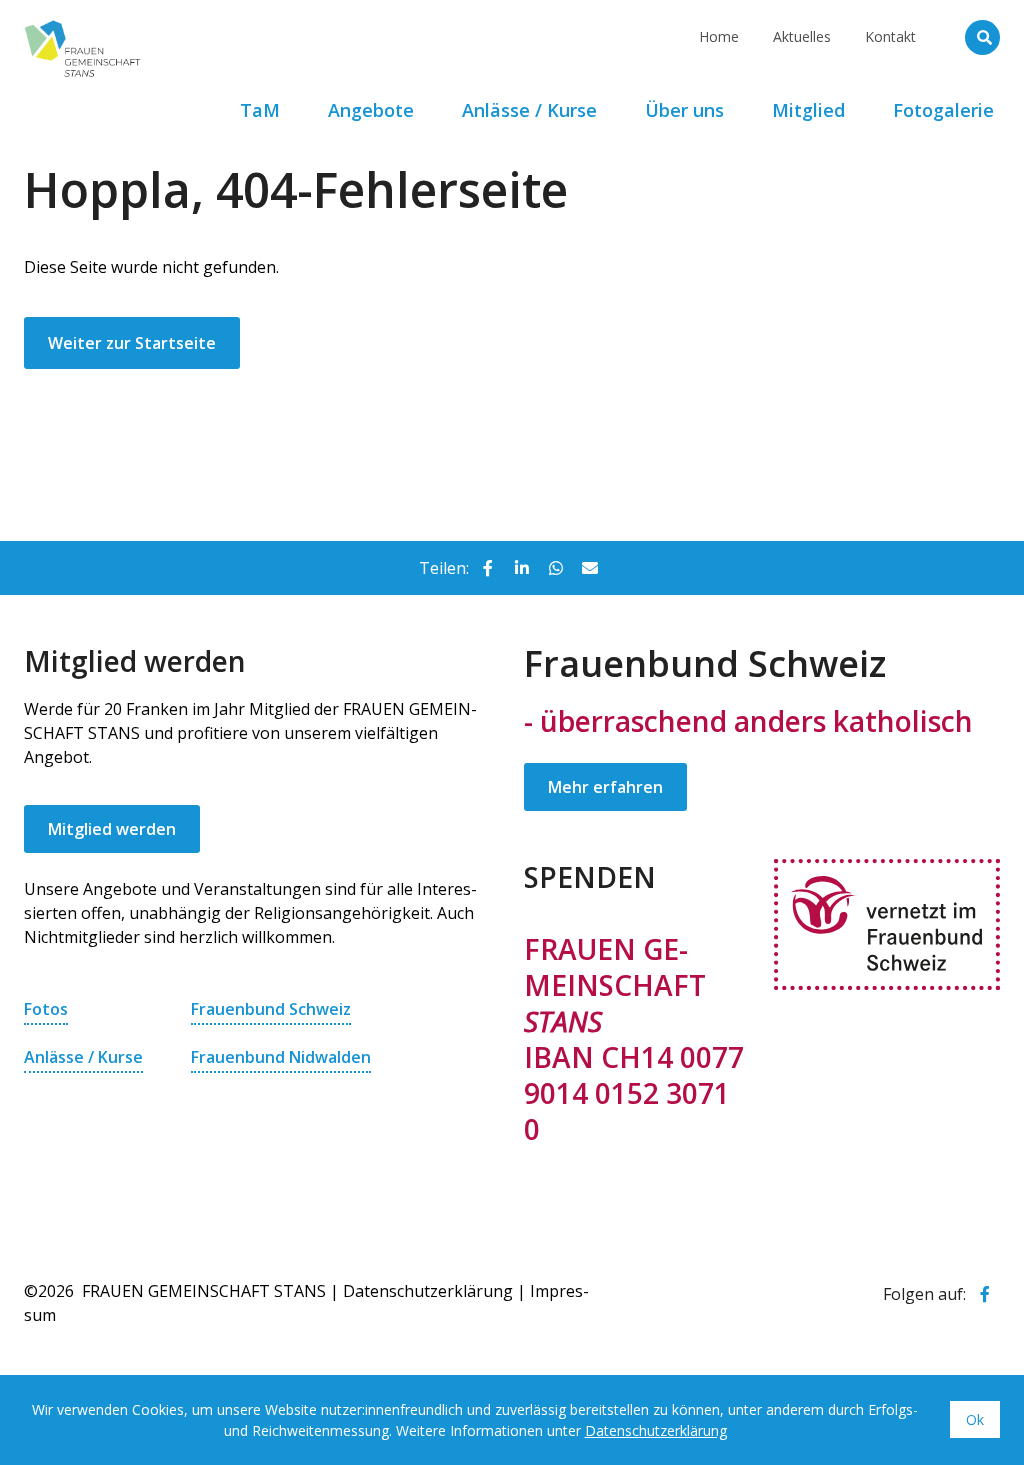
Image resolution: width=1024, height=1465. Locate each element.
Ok (975, 1419)
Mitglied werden (112, 829)
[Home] (164, 25)
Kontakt (890, 36)
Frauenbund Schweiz (271, 1009)
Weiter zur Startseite (132, 343)
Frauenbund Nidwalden (281, 1057)
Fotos (46, 1009)
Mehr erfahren (605, 787)
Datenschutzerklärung (428, 1291)
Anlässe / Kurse (83, 1057)
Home (719, 36)
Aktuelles (802, 36)
